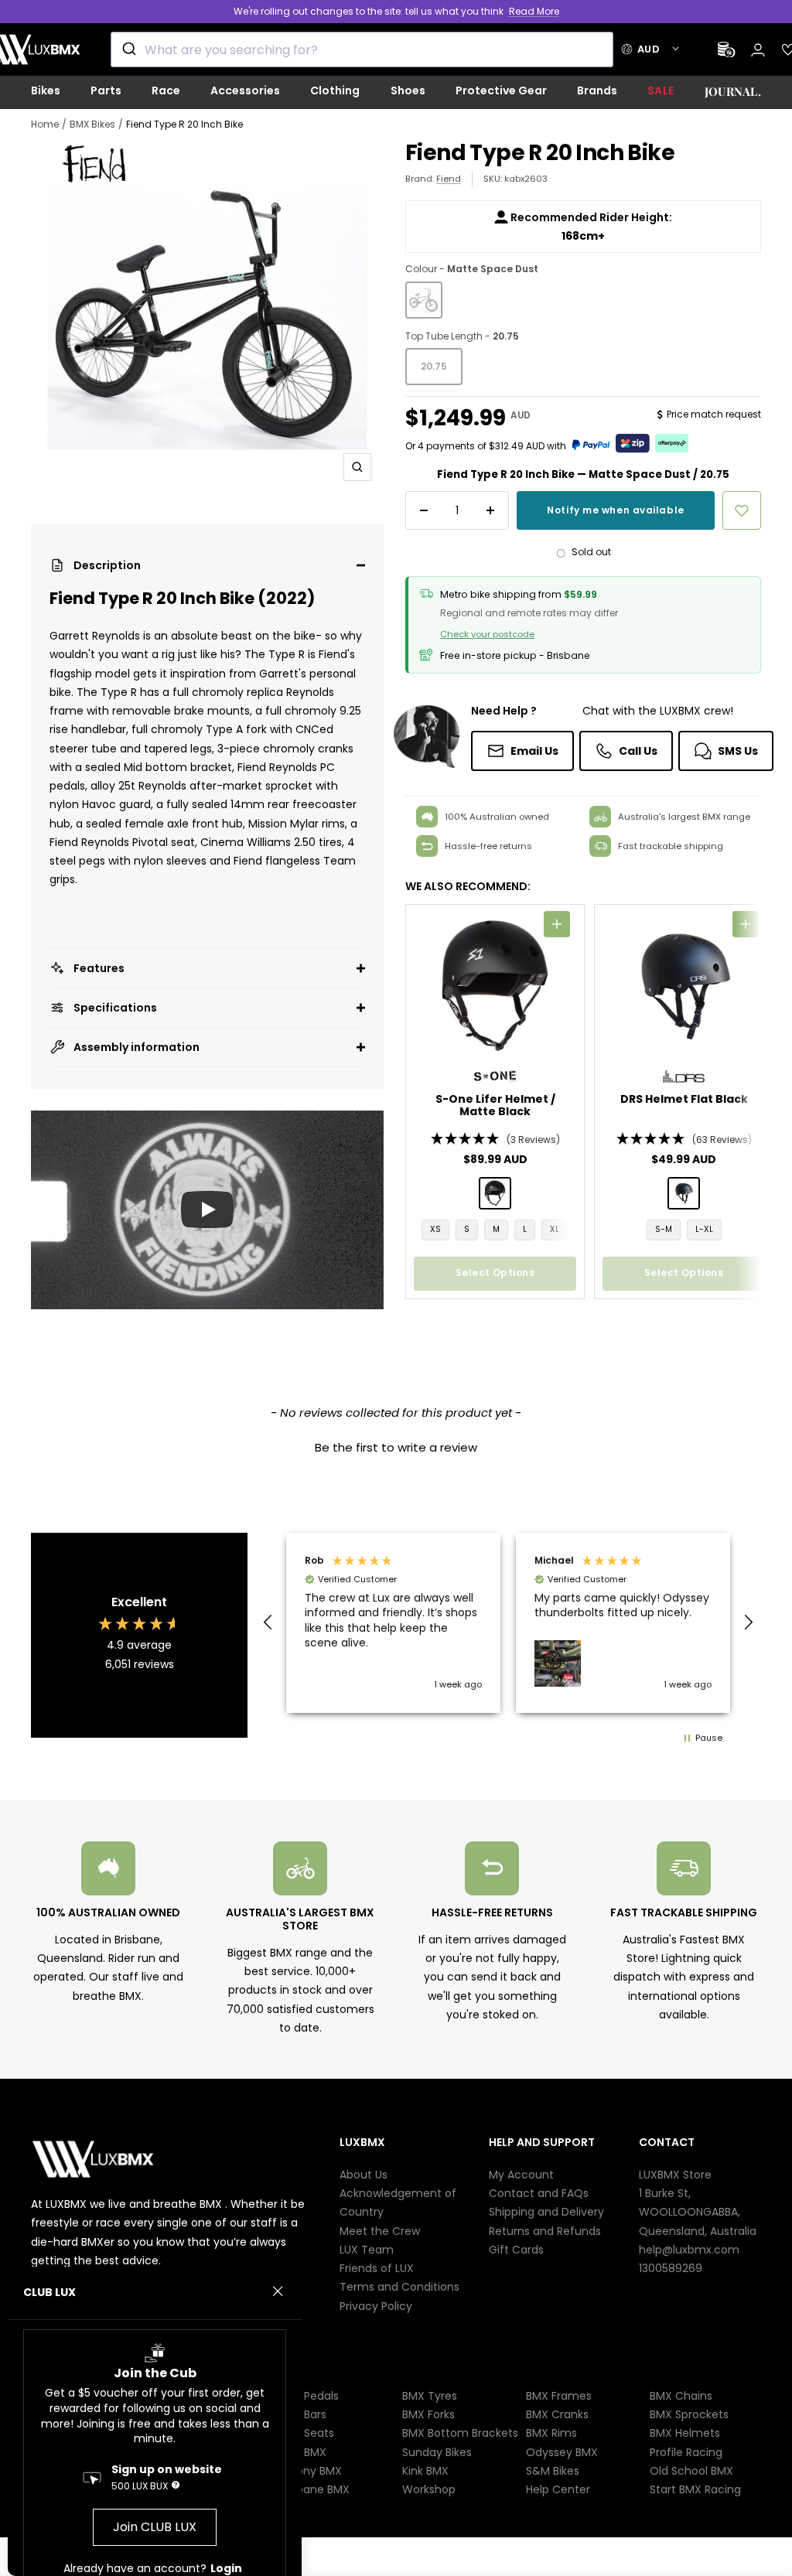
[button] (207, 565)
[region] (508, 1623)
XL (555, 1229)
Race (166, 90)
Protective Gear (501, 90)
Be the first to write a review (396, 1447)
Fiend (449, 179)
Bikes (46, 90)
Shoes (408, 90)
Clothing (335, 90)
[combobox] (362, 49)
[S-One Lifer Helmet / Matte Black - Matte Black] (495, 1193)
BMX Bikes (92, 124)
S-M (664, 1229)
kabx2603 (526, 179)
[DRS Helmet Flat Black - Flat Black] (684, 1193)
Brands (597, 90)
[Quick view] (557, 924)
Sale (661, 90)
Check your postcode (487, 634)
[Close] (278, 2291)
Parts (106, 90)
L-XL (704, 1229)
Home (45, 124)
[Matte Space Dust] (424, 300)
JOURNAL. (733, 91)
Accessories (245, 90)
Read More (534, 11)
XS (435, 1229)
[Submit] (128, 49)
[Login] (758, 50)
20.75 (434, 366)
